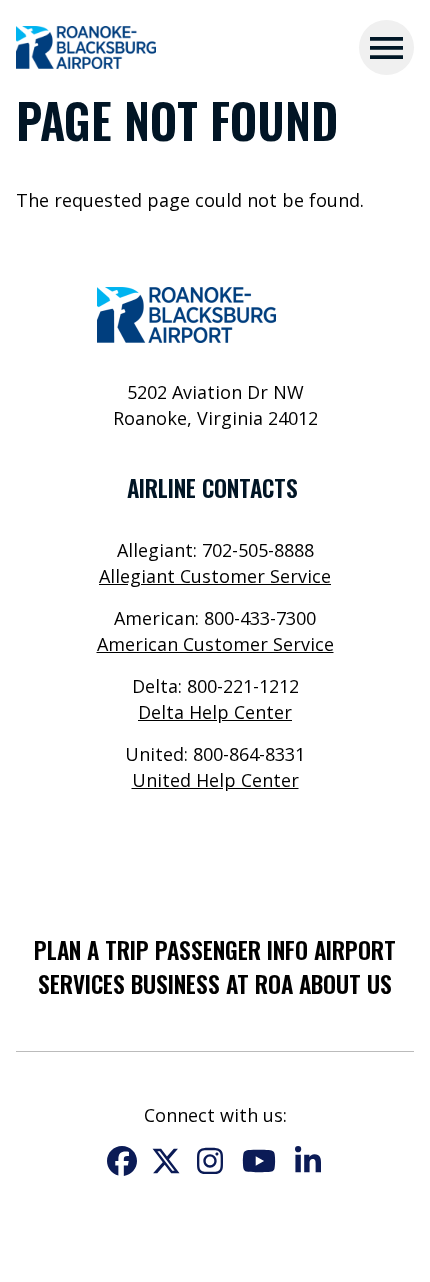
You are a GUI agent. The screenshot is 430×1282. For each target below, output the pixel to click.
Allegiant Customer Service (215, 576)
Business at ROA (212, 983)
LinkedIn (308, 1161)
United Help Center (215, 780)
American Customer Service (215, 644)
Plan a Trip (91, 949)
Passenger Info (231, 949)
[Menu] (386, 47)
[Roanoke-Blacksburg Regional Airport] (86, 48)
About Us (345, 983)
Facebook (122, 1161)
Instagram (210, 1161)
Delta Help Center (215, 712)
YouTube (259, 1161)
